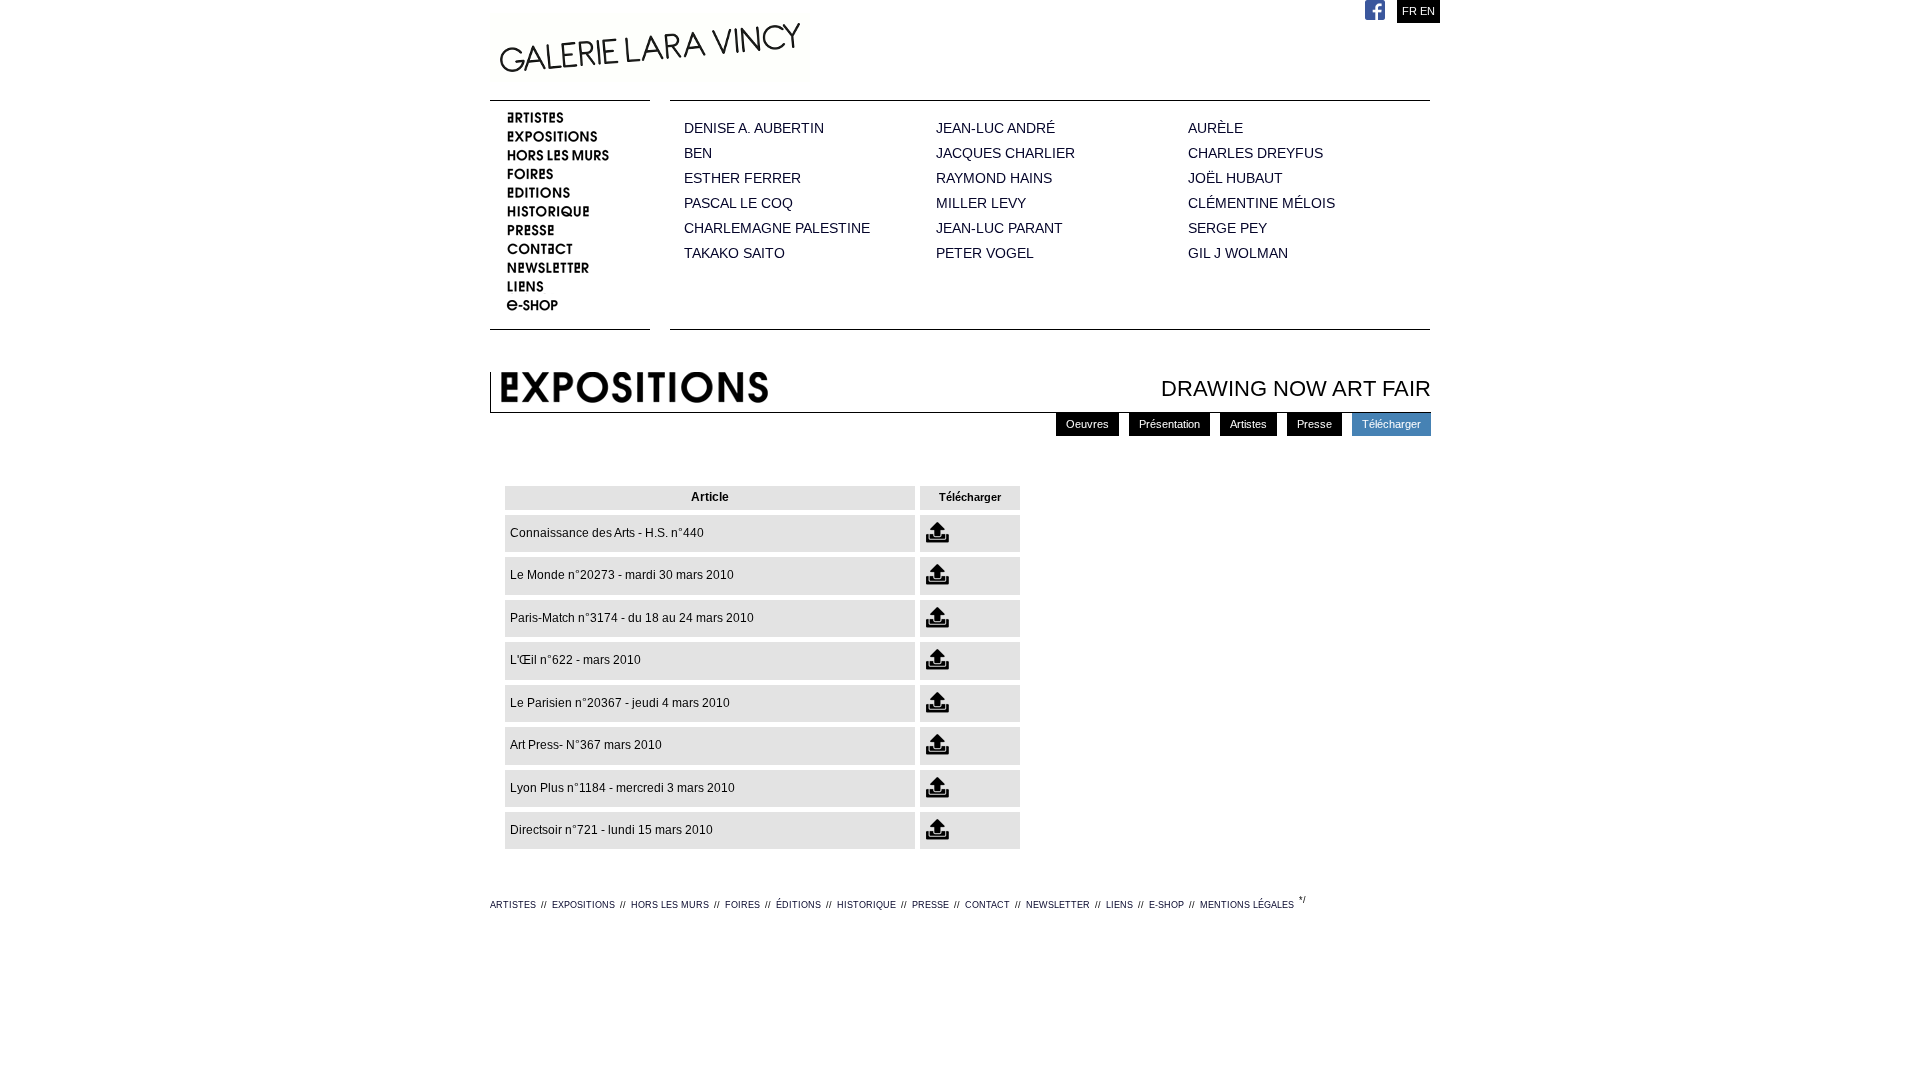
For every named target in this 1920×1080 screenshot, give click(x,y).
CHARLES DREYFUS (1255, 153)
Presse (1314, 424)
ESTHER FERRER (742, 178)
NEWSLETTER (1058, 905)
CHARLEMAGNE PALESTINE (777, 228)
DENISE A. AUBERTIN (754, 128)
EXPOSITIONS (583, 905)
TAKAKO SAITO (734, 253)
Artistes (1248, 424)
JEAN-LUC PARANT (999, 228)
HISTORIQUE (866, 905)
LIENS (1119, 905)
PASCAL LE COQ (738, 203)
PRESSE (930, 905)
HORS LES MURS (670, 905)
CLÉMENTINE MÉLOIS (1261, 203)
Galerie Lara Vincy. (750, 50)
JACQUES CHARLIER (1005, 153)
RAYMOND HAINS (994, 178)
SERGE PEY (1227, 228)
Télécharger (1391, 424)
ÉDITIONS (798, 905)
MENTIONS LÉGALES (1247, 905)
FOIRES (742, 905)
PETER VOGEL (985, 253)
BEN (698, 153)
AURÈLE (1215, 128)
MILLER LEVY (981, 203)
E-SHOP (1166, 905)
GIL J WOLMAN (1238, 253)
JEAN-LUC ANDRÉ (995, 128)
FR (1409, 11)
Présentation (1169, 424)
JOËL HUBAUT (1235, 178)
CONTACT (987, 905)
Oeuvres (1087, 424)
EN (1427, 11)
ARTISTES (513, 905)
